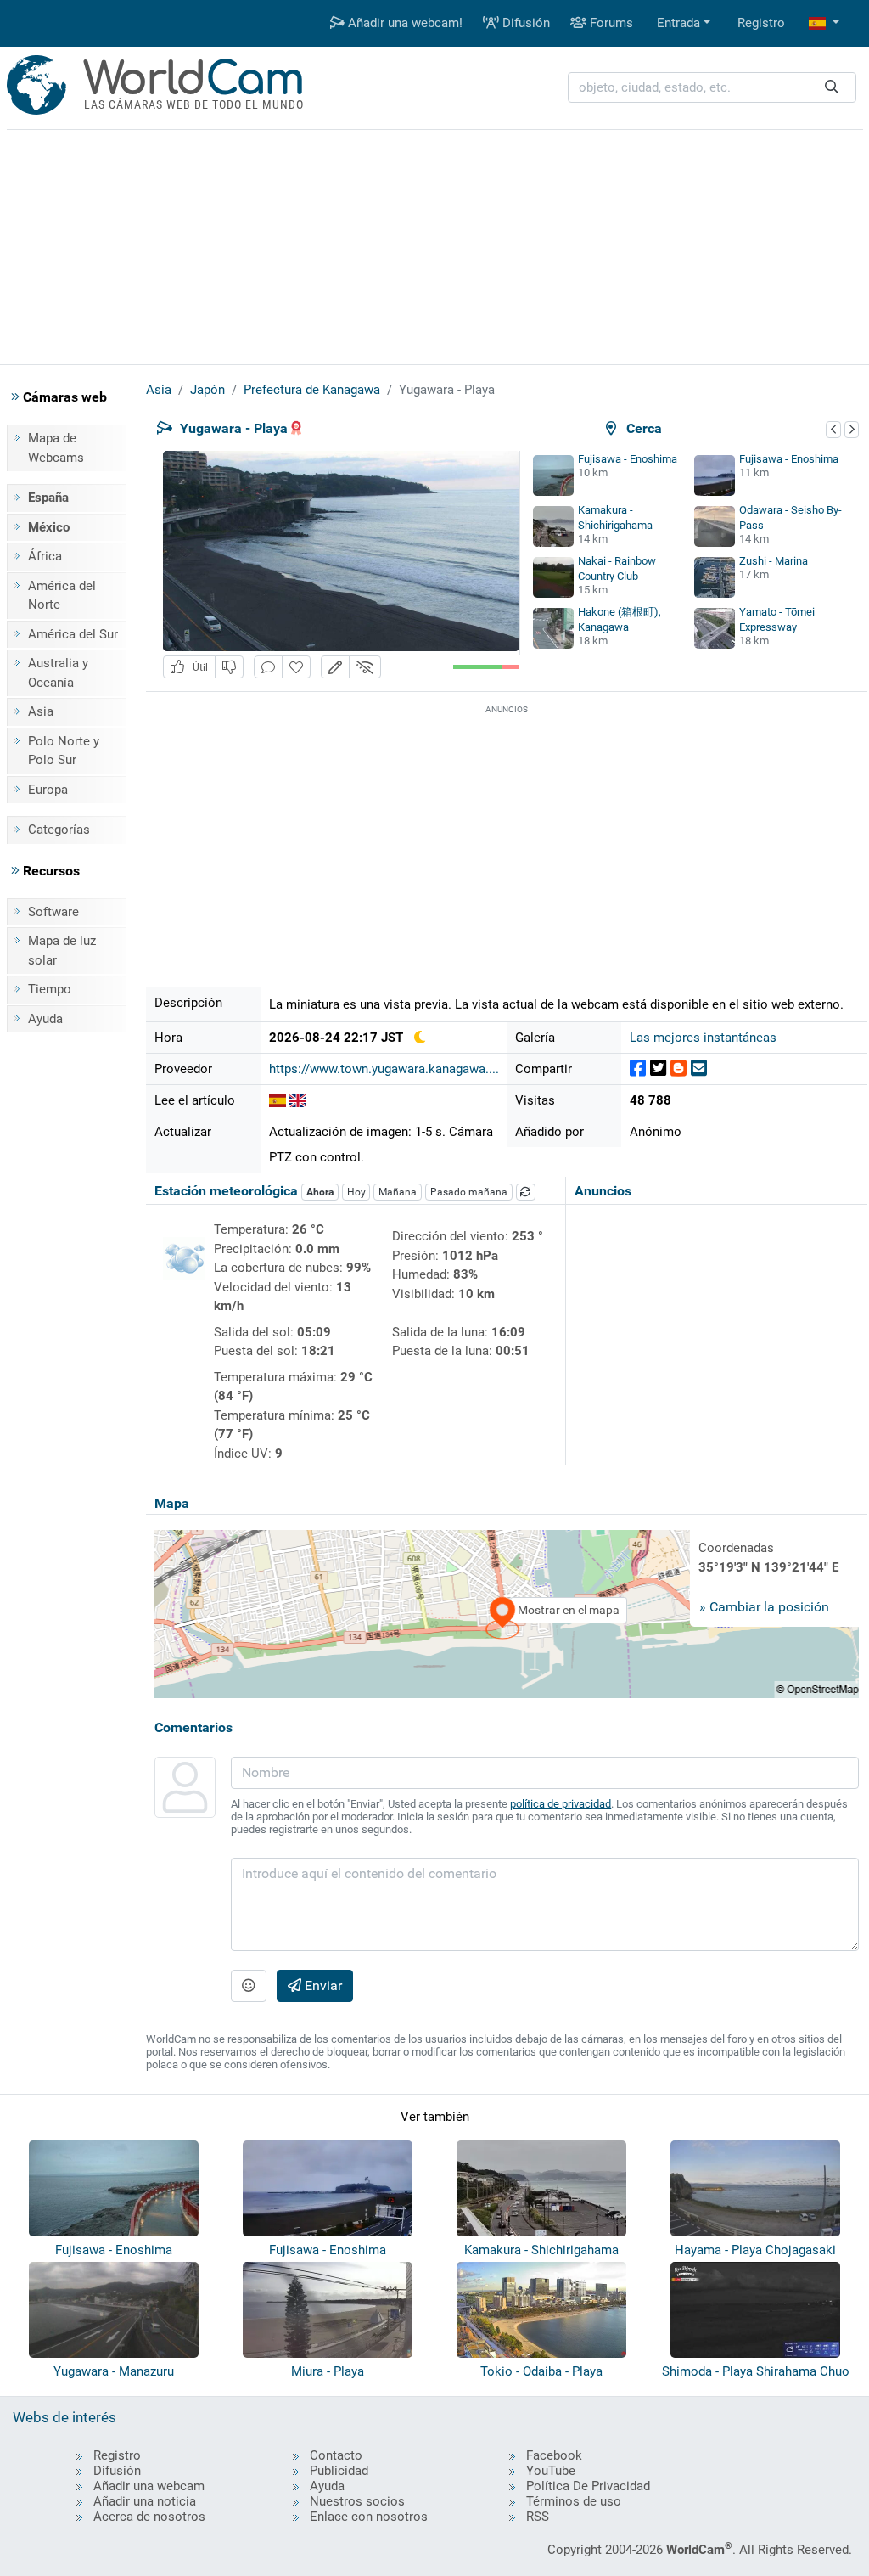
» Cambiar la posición (764, 1607)
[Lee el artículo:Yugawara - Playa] (278, 1100)
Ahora (320, 1192)
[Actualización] (526, 1192)
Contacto (336, 2455)
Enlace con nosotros (369, 2517)
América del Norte (62, 596)
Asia (41, 711)
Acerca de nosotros (149, 2517)
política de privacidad (561, 1804)
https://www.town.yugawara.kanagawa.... (384, 1069)
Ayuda (45, 1019)
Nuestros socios (357, 2501)
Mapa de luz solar (62, 951)
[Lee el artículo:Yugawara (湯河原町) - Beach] (298, 1100)
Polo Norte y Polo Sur (64, 751)
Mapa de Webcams (56, 448)
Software (53, 912)
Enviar (322, 1985)
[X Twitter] (658, 1069)
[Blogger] (678, 1069)
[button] (824, 23)
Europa (48, 790)
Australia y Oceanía (58, 673)
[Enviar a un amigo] (699, 1069)
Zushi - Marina (774, 561)
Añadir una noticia (145, 2501)
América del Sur (73, 634)
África (45, 556)
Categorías (59, 830)
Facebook (554, 2455)
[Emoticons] (249, 1986)
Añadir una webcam (149, 2486)
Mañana (398, 1192)
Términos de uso (574, 2501)
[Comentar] (268, 667)
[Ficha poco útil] (229, 667)
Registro (761, 23)
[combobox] (712, 88)
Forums (610, 23)
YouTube (551, 2471)
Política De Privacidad (588, 2486)
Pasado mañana (469, 1192)
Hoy (356, 1192)
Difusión (524, 23)
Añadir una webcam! (404, 23)
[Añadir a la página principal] (296, 667)
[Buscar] (832, 88)
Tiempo (50, 989)
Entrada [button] (678, 23)
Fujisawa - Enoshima (628, 459)
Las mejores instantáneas (703, 1038)
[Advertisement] (434, 245)
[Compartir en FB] (638, 1069)
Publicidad (339, 2471)
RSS (538, 2517)
